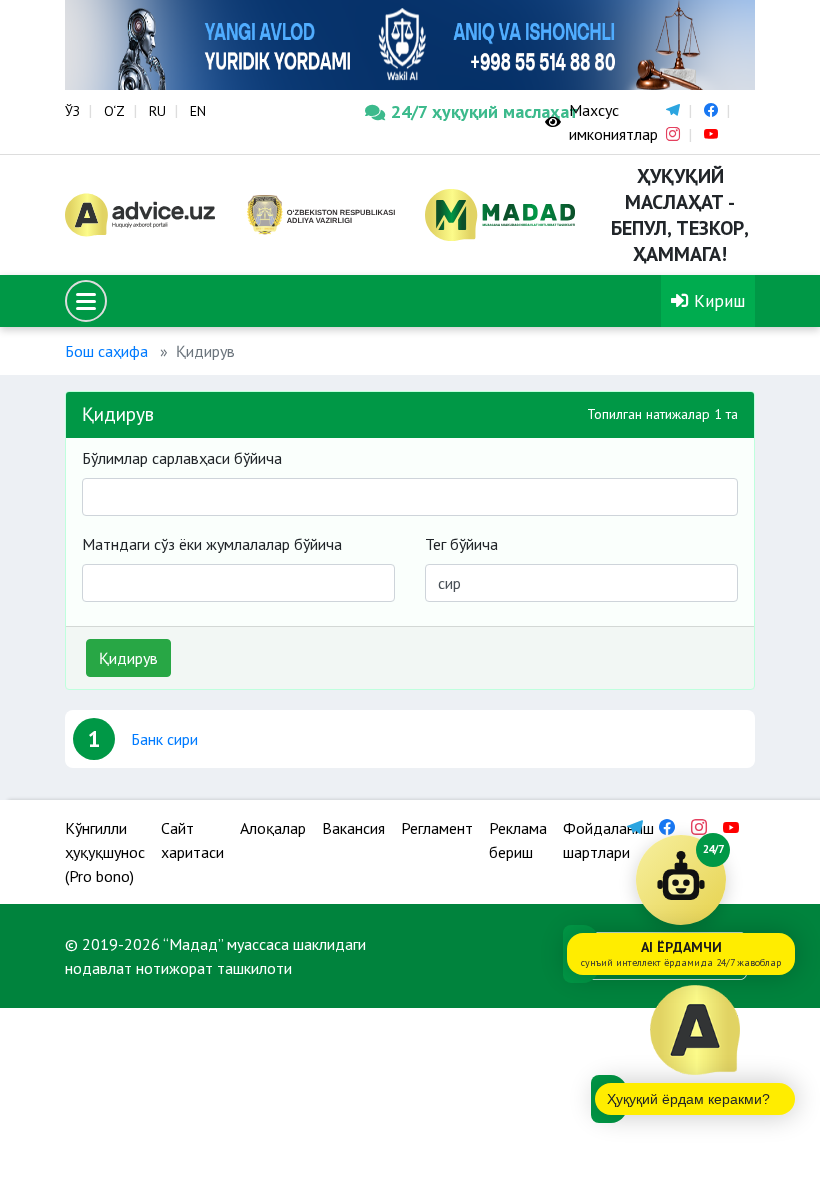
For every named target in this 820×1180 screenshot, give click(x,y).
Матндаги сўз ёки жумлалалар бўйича (212, 544)
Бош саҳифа (106, 351)
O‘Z (114, 111)
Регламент (437, 828)
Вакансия (353, 828)
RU (157, 111)
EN (198, 111)
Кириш (717, 300)
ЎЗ (72, 111)
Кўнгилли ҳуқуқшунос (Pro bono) (105, 852)
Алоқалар (273, 828)
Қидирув (128, 658)
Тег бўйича (461, 544)
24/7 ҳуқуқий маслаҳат (453, 111)
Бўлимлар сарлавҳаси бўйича (182, 458)
